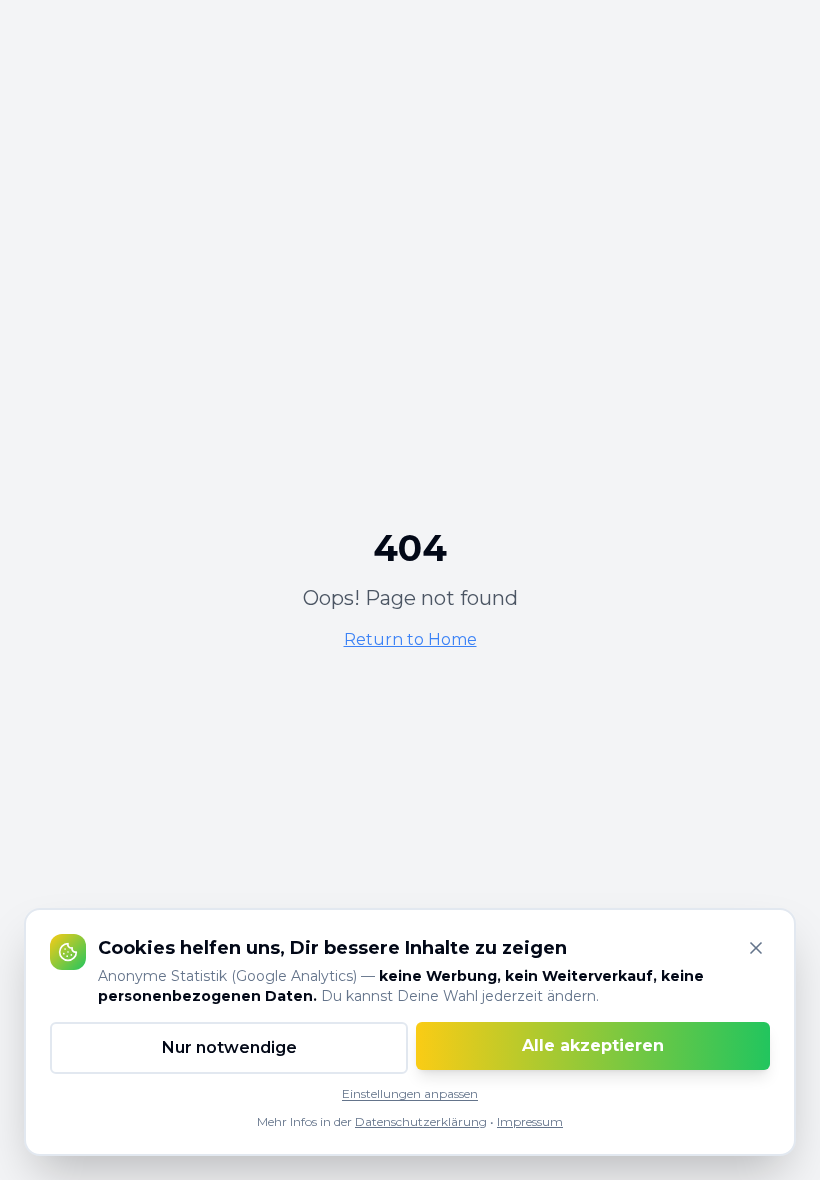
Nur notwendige (229, 1047)
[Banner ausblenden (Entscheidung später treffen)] (756, 948)
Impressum (530, 1121)
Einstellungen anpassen (410, 1093)
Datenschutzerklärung (421, 1121)
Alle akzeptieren (593, 1045)
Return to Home (410, 639)
